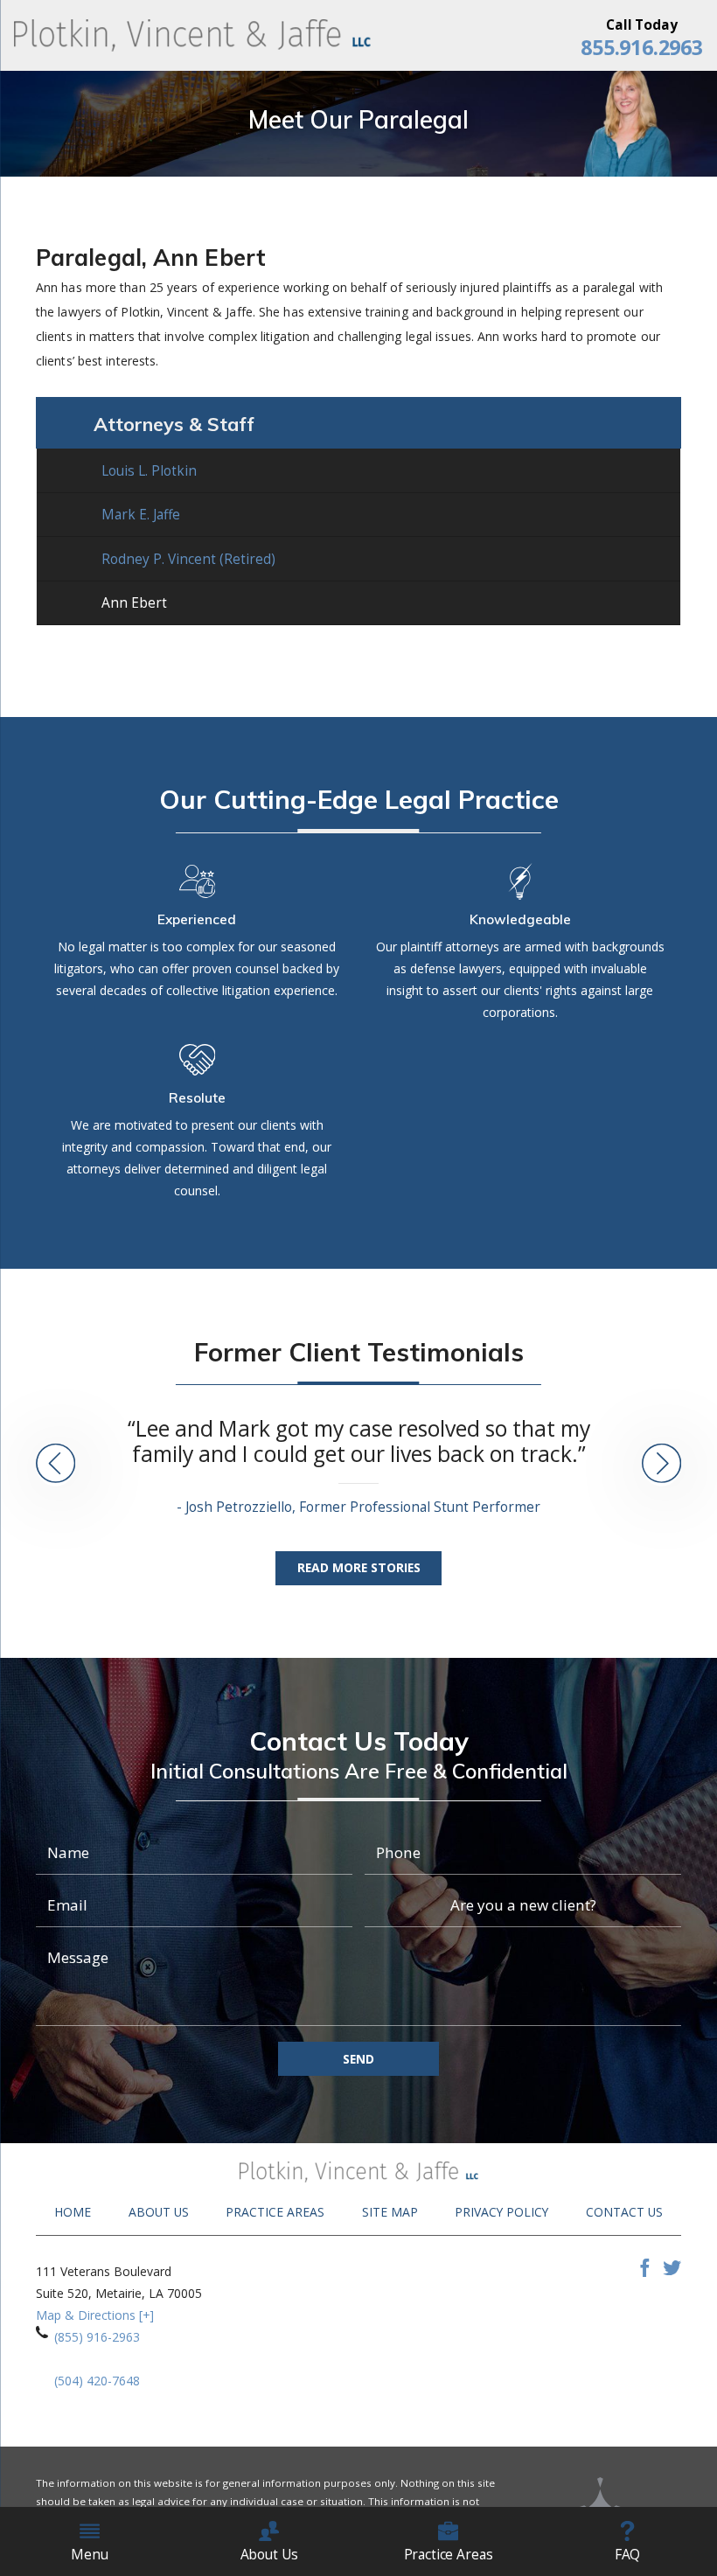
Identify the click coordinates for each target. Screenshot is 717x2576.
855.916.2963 (641, 48)
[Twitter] (672, 2272)
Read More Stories (359, 1567)
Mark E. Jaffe (141, 514)
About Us (159, 2212)
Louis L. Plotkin (149, 470)
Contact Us (624, 2212)
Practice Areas (275, 2212)
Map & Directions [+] (95, 2315)
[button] (56, 1465)
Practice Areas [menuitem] (449, 2554)
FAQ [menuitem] (628, 2554)
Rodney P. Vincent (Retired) (188, 559)
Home (73, 2212)
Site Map (390, 2212)
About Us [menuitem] (269, 2554)
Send (358, 2059)
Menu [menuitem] (89, 2554)
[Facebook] (645, 2272)
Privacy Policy (501, 2212)
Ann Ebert (134, 602)
